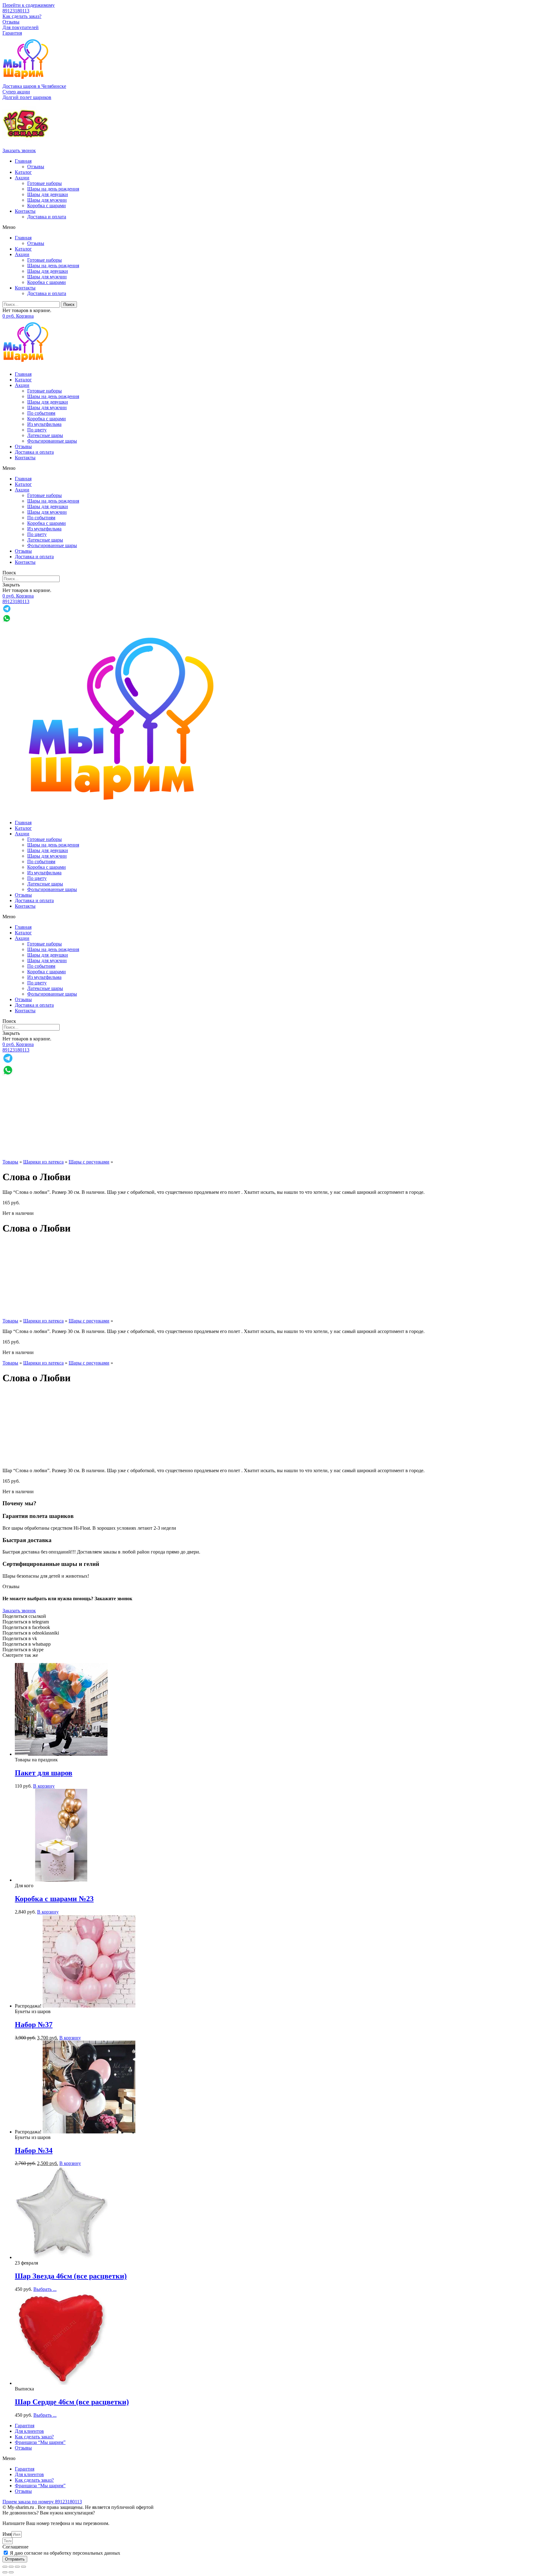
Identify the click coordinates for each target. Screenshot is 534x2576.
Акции (22, 178)
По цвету (37, 430)
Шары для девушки (48, 194)
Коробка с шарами (47, 206)
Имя (7, 2534)
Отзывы (11, 22)
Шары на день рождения (53, 189)
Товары (10, 1162)
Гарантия (12, 33)
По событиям (41, 413)
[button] (16, 92)
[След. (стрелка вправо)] (11, 2572)
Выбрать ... (45, 2289)
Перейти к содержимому (29, 5)
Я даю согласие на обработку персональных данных (65, 2553)
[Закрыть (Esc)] (5, 2567)
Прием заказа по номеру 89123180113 (42, 2502)
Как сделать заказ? (22, 16)
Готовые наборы (44, 183)
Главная (23, 161)
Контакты (25, 211)
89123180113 (16, 11)
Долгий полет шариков (27, 97)
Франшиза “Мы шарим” (40, 2442)
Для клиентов (29, 2431)
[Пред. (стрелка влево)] (5, 2572)
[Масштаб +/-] (23, 2567)
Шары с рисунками (89, 1162)
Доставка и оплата (47, 217)
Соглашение (15, 2547)
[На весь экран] (17, 2567)
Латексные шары (45, 435)
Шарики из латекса (43, 1162)
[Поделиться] (11, 2567)
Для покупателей (21, 27)
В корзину (44, 1786)
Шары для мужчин (47, 200)
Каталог (23, 172)
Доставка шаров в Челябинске (34, 86)
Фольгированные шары (52, 441)
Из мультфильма (44, 424)
